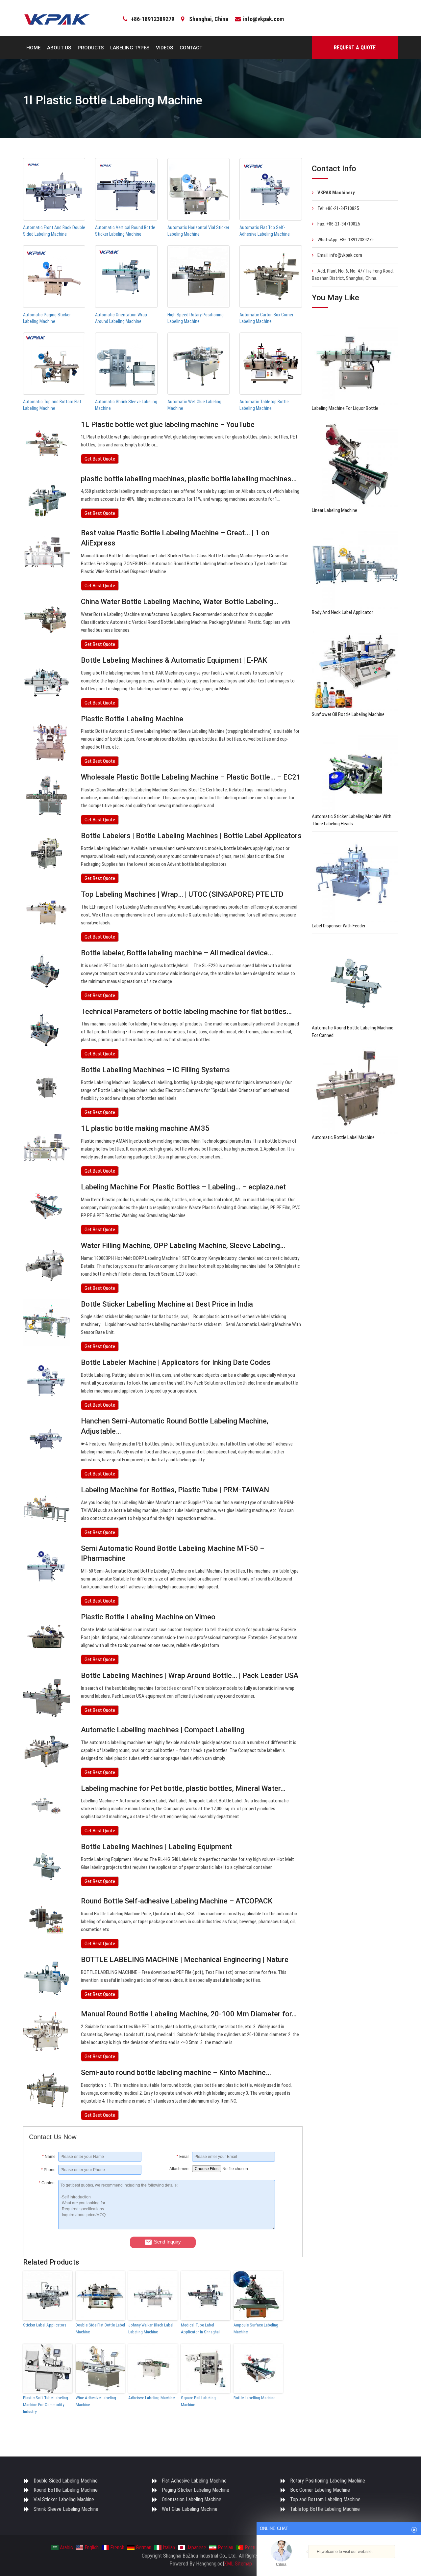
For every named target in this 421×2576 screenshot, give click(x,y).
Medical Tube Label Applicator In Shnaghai (200, 2328)
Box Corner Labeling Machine (320, 2490)
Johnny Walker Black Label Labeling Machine (151, 2328)
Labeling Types (130, 48)
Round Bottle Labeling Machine (66, 2490)
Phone (48, 2170)
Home (33, 48)
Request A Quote (355, 48)
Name (49, 2157)
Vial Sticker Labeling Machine (64, 2499)
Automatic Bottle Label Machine (343, 1137)
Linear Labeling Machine (334, 510)
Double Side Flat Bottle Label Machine (100, 2328)
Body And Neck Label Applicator (342, 612)
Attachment (179, 2169)
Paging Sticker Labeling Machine (196, 2490)
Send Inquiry (167, 2242)
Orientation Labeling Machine (192, 2499)
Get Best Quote (100, 459)
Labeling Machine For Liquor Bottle (345, 408)
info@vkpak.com (263, 19)
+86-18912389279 (153, 19)
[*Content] (44, 2228)
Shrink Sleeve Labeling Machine (66, 2509)
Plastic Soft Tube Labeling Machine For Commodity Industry (46, 2405)
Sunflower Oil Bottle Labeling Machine (348, 714)
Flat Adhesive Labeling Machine (194, 2481)
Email (183, 2157)
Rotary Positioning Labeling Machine (328, 2481)
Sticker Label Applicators (45, 2325)
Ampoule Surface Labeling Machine (256, 2328)
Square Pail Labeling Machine (198, 2401)
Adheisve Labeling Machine (151, 2398)
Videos (164, 48)
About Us (59, 48)
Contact (191, 48)
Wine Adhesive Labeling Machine (96, 2401)
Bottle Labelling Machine (254, 2398)
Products (91, 48)
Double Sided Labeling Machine (66, 2481)
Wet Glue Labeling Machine (190, 2509)
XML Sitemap (238, 2564)
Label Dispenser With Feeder (339, 926)
